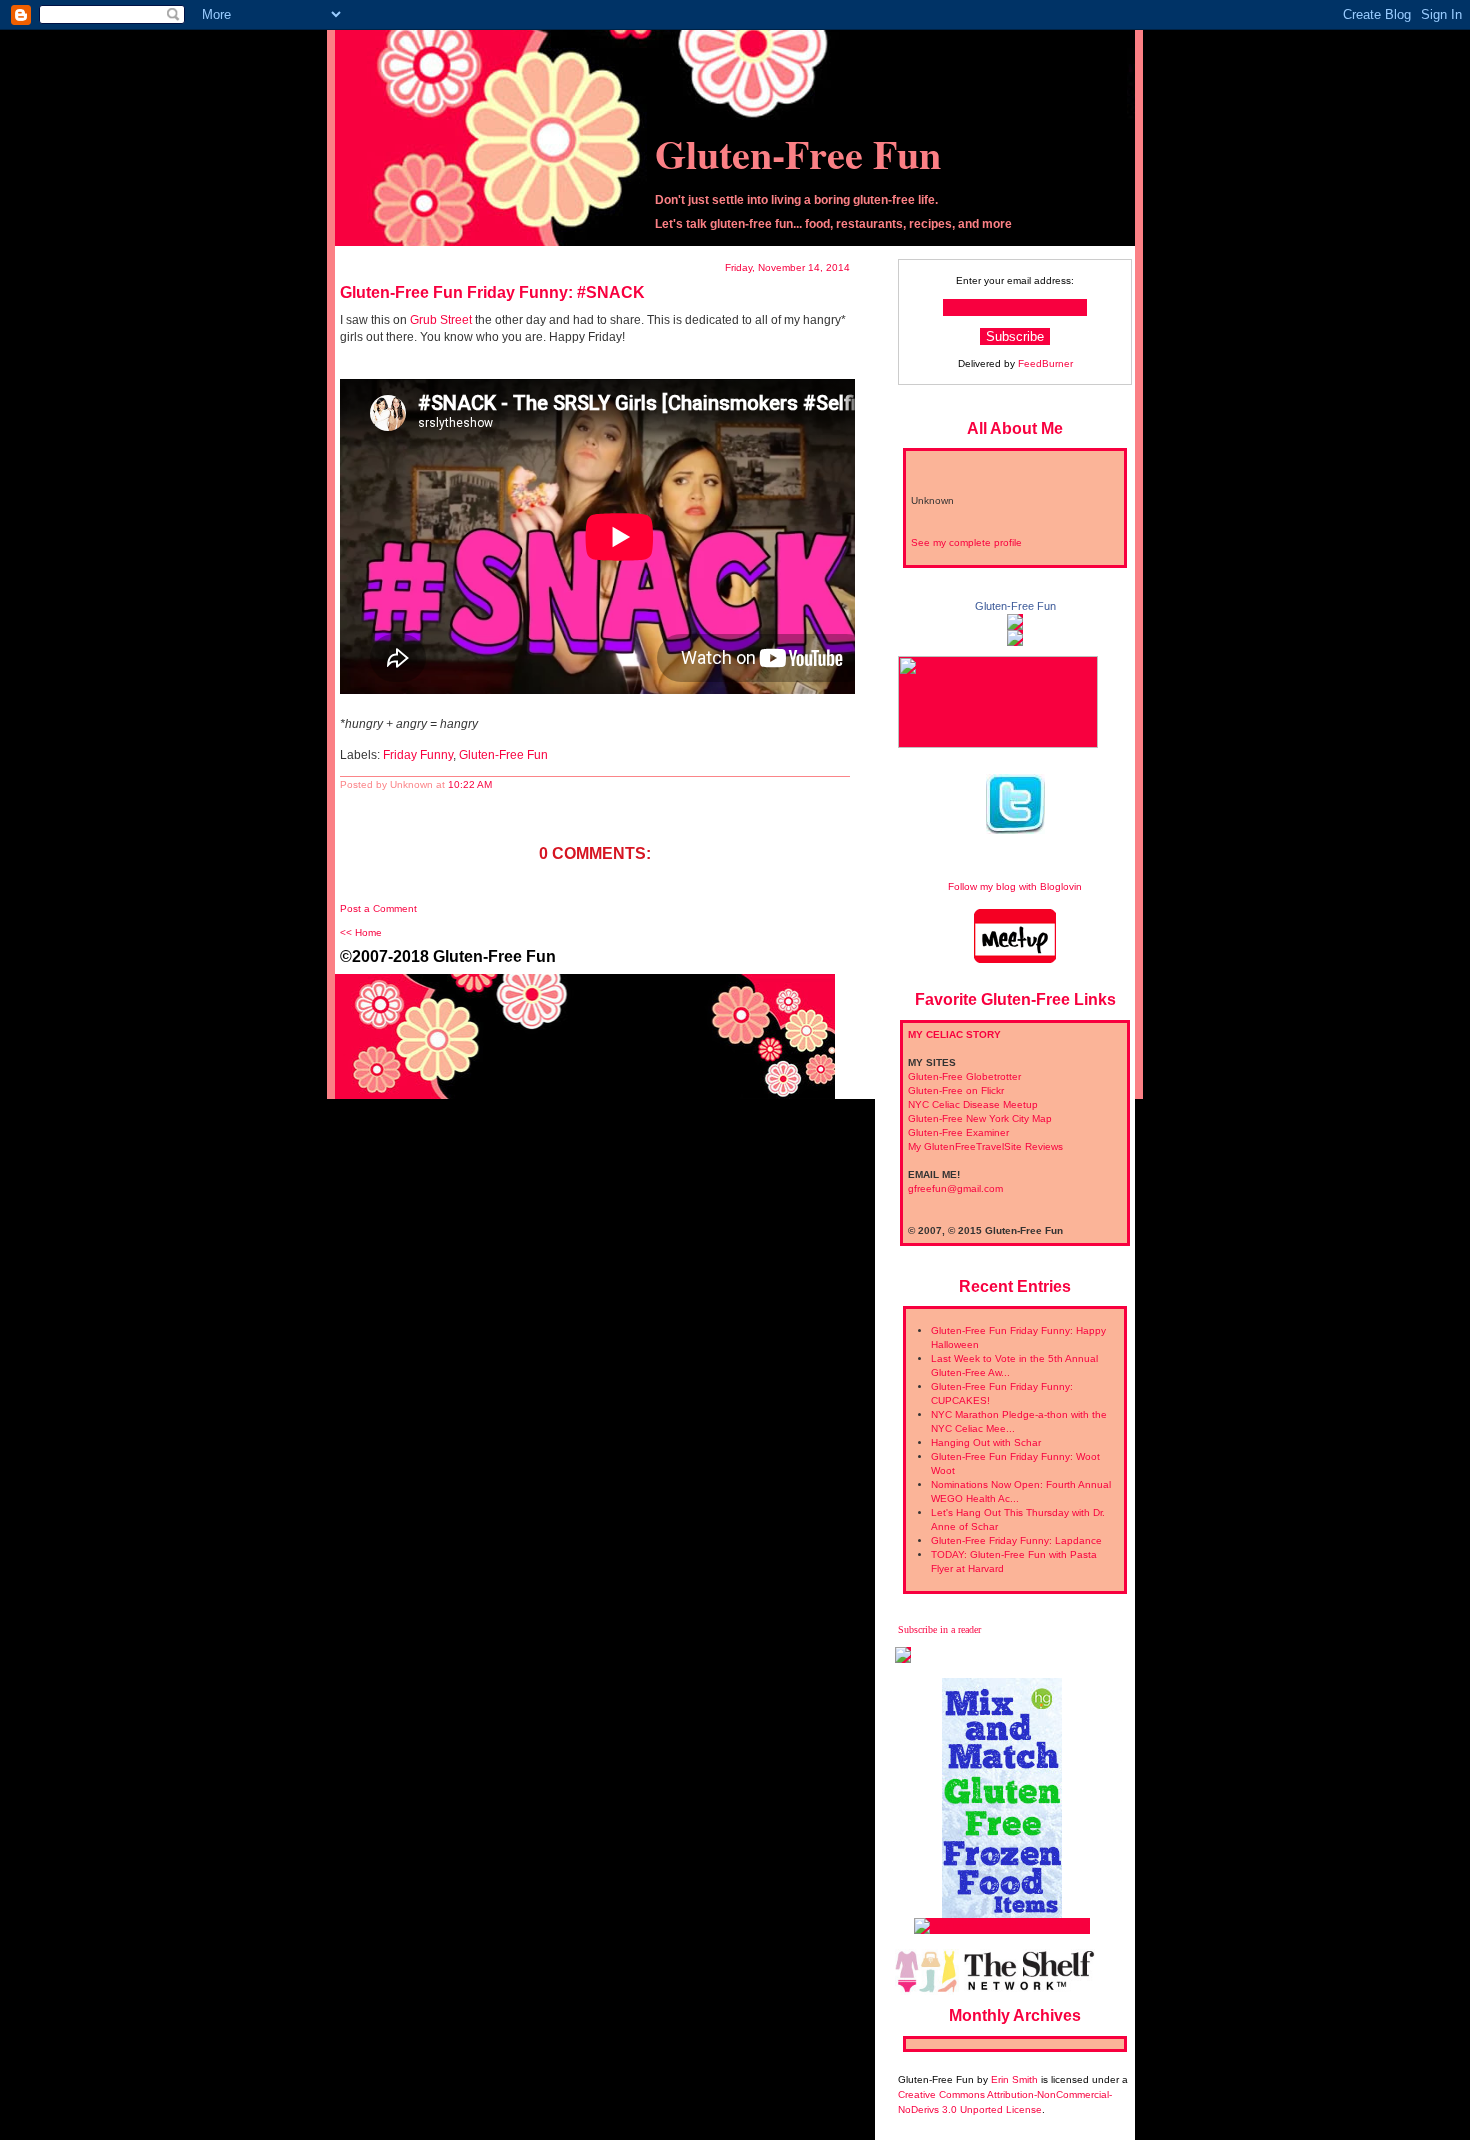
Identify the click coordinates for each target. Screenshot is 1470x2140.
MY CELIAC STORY (954, 1034)
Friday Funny (418, 755)
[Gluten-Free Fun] (1015, 622)
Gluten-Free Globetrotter (964, 1076)
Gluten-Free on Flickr (956, 1090)
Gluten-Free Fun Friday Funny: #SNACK (492, 292)
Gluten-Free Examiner (958, 1132)
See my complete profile (966, 542)
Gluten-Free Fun (798, 153)
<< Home (361, 932)
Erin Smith (1014, 2079)
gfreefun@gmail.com (955, 1188)
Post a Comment (378, 908)
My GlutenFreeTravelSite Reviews (985, 1146)
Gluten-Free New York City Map (980, 1118)
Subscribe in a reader (939, 1629)
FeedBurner (1045, 363)
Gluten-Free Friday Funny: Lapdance (1016, 1540)
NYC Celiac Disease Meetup (973, 1104)
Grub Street (441, 320)
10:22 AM (470, 784)
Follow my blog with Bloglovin (1015, 886)
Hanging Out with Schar (986, 1442)
